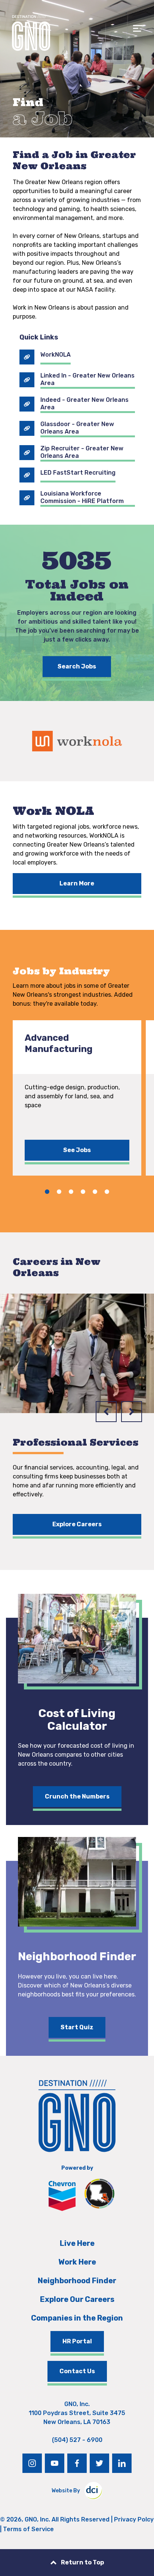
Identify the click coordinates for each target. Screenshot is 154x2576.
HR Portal (77, 2341)
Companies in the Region (77, 2318)
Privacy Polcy (134, 2519)
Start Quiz (77, 2027)
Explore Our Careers (77, 2299)
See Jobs (77, 1150)
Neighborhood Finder (77, 2281)
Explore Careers (77, 1524)
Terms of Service (28, 2529)
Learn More (77, 883)
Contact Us (77, 2371)
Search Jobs (77, 666)
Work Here (77, 2262)
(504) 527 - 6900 (77, 2440)
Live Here (77, 2243)
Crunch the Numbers (77, 1796)
